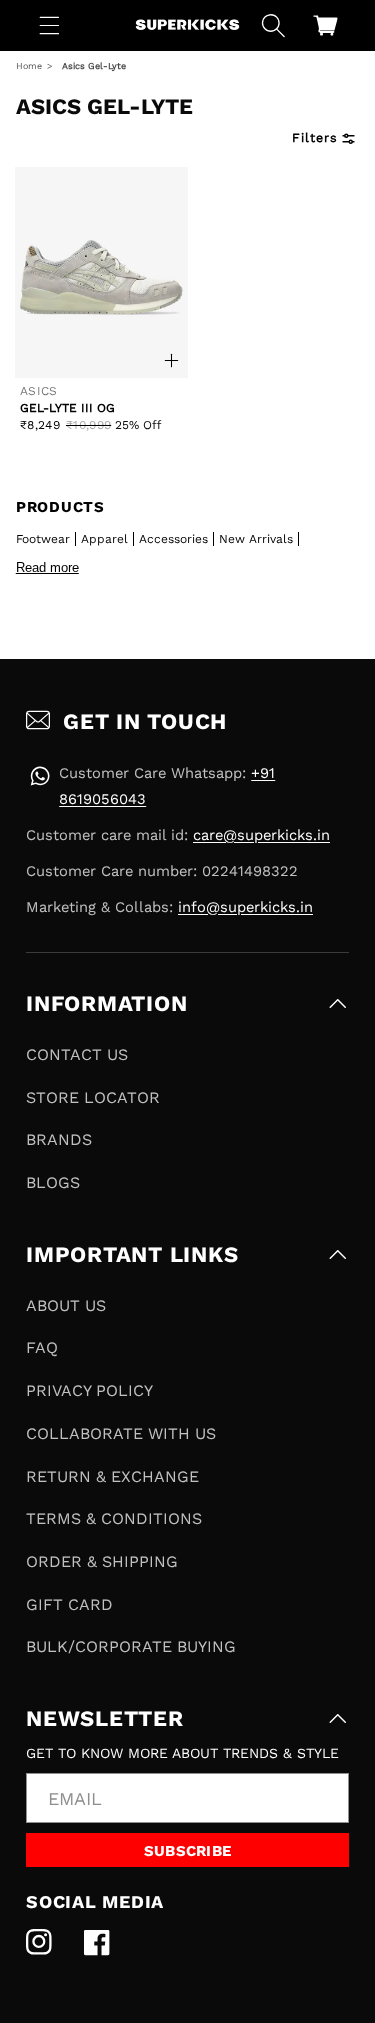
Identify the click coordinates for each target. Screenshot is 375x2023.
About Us (66, 1305)
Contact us (77, 1054)
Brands (59, 1139)
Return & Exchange (112, 1476)
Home (29, 66)
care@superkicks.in (261, 835)
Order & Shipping (102, 1561)
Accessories (173, 539)
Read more (47, 567)
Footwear (43, 539)
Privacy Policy (89, 1390)
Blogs (53, 1182)
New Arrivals (256, 539)
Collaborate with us (121, 1433)
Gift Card (69, 1604)
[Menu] (50, 25)
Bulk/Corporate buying (131, 1646)
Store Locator (93, 1097)
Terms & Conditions (114, 1518)
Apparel (104, 539)
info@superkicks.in (245, 907)
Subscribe (188, 1851)
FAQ (42, 1347)
